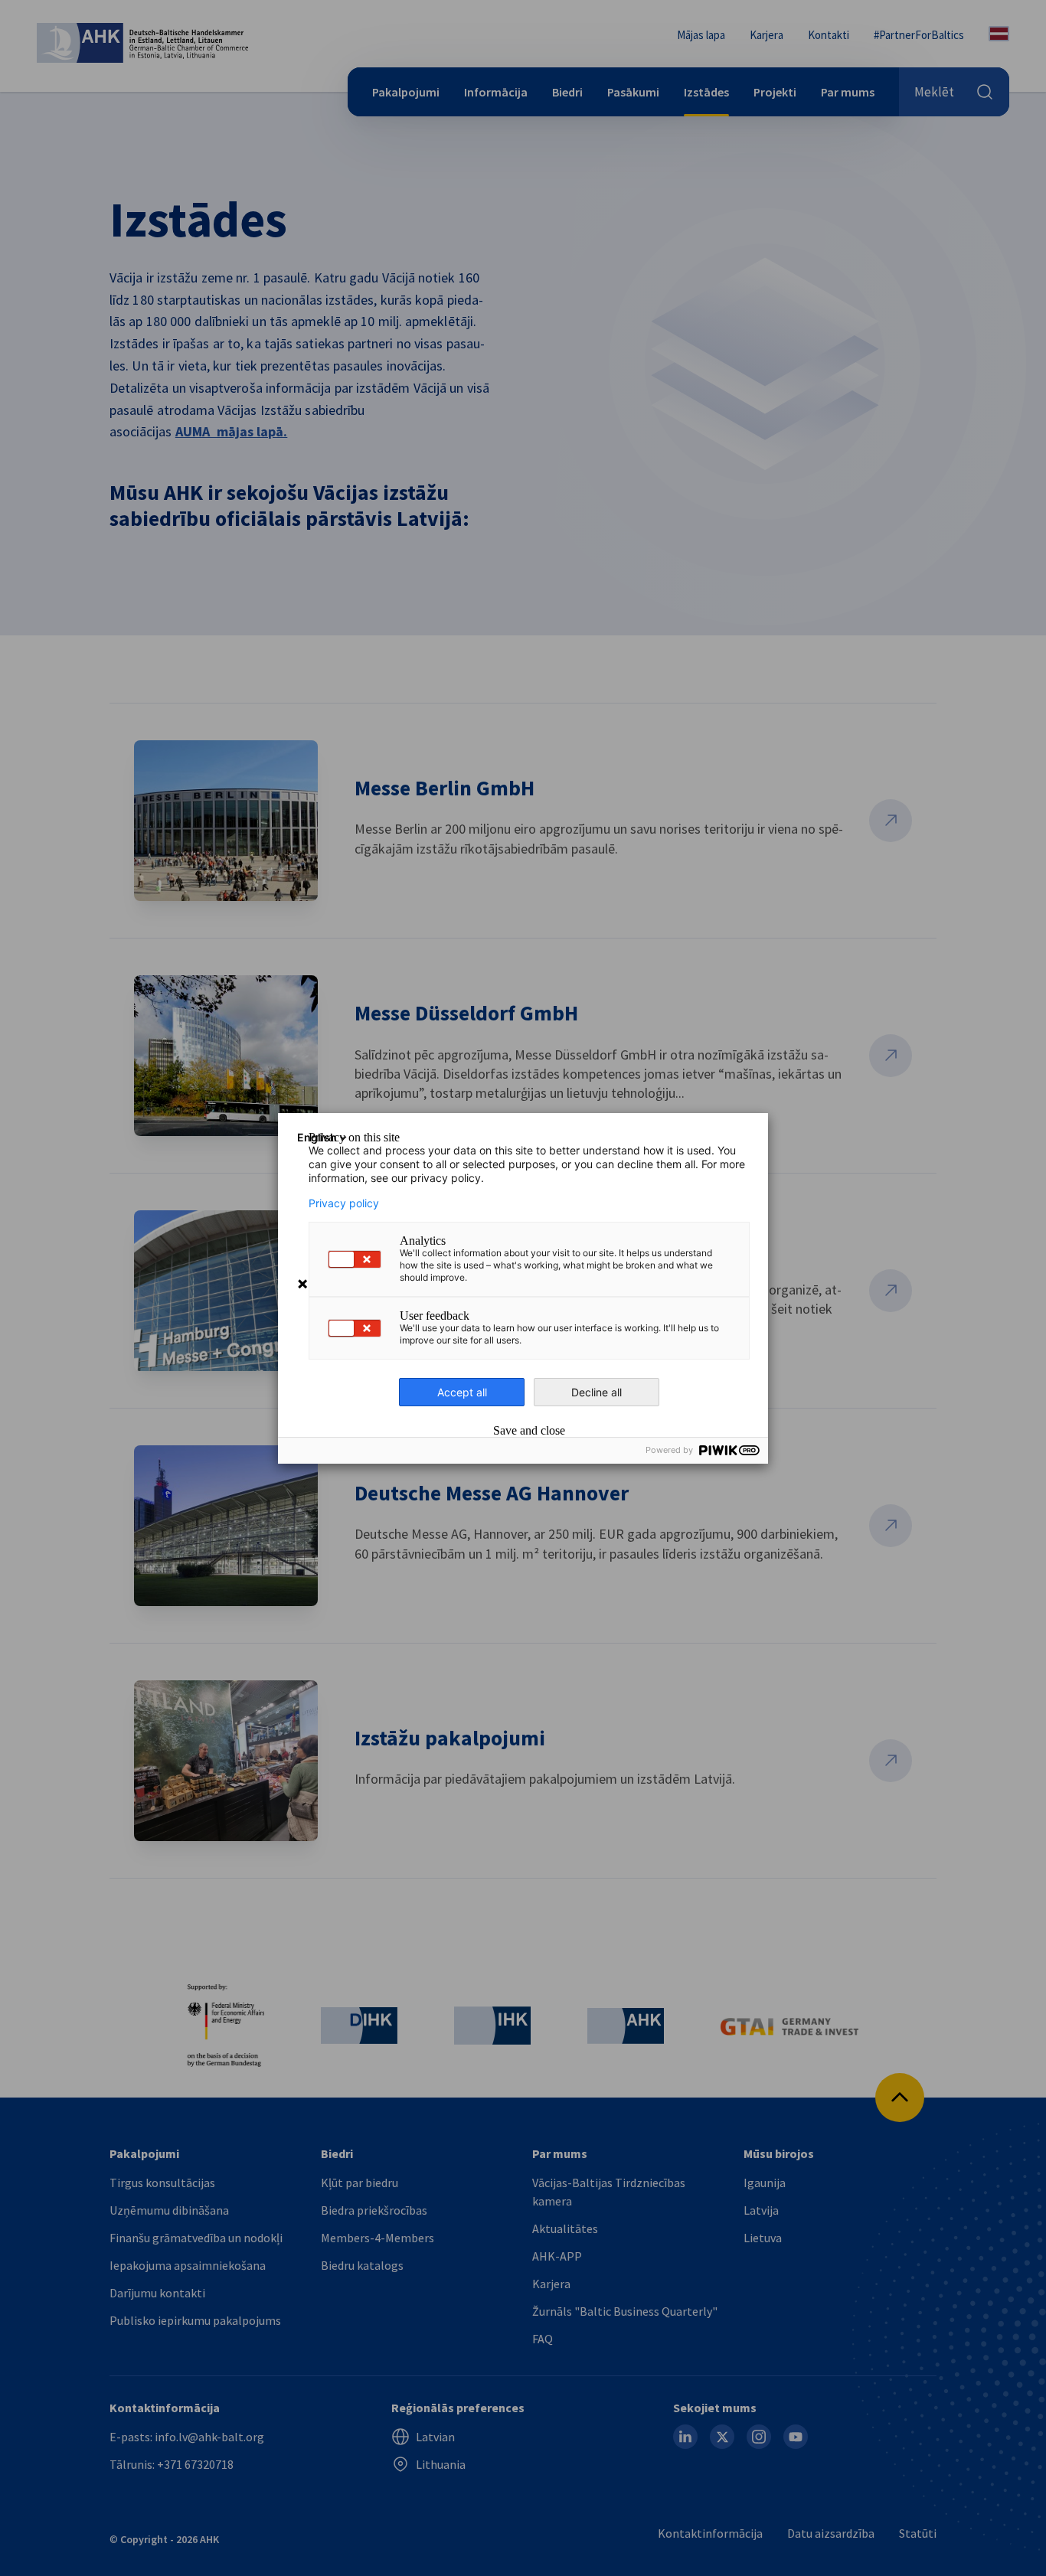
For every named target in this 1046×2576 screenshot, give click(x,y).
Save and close (529, 1431)
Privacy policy (344, 1203)
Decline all (597, 1392)
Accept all (462, 1392)
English (317, 1137)
